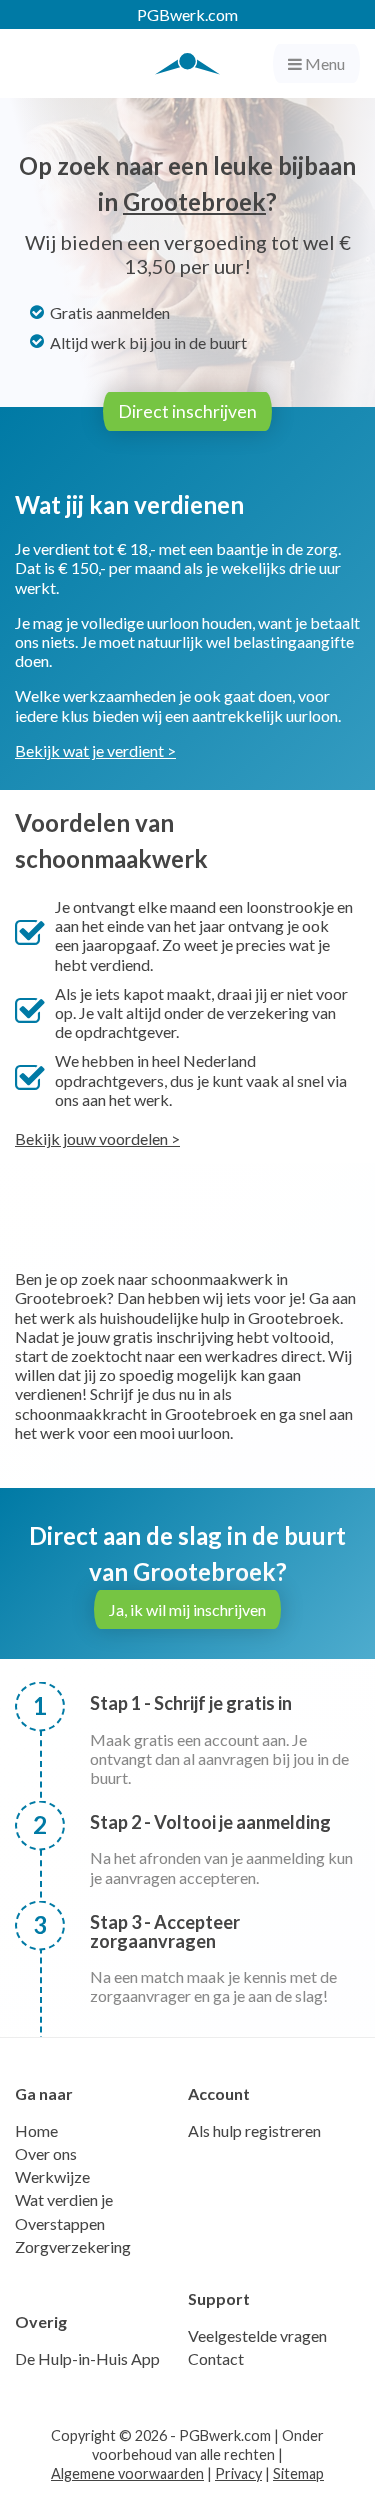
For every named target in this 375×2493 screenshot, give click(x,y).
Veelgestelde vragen (257, 2335)
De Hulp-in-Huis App (87, 2358)
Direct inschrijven (187, 411)
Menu (323, 63)
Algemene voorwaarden (127, 2473)
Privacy (238, 2473)
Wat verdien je (64, 2199)
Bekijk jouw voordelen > (97, 1138)
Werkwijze (52, 2176)
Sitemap (298, 2473)
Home (36, 2130)
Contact (216, 2358)
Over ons (46, 2153)
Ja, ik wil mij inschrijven (187, 1609)
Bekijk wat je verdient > (95, 750)
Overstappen (60, 2223)
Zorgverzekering (73, 2246)
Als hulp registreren (254, 2130)
